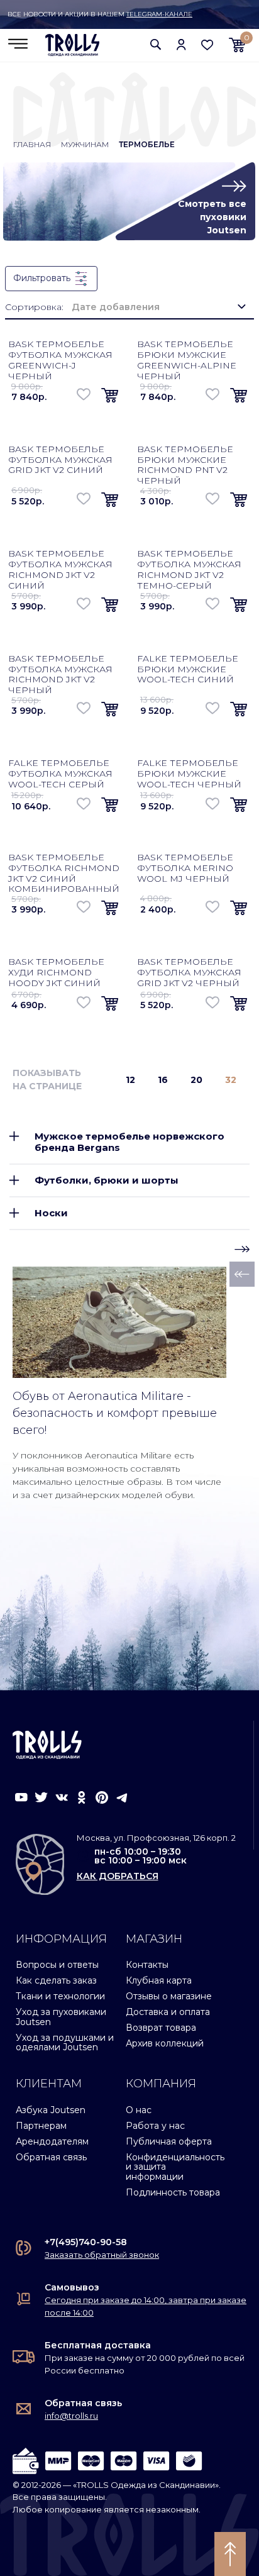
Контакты (147, 1965)
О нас (139, 2110)
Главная (32, 144)
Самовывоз (72, 2287)
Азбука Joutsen (51, 2110)
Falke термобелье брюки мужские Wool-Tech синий (188, 669)
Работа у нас (155, 2126)
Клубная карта (159, 1980)
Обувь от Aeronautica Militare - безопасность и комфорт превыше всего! (115, 1413)
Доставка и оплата (168, 2012)
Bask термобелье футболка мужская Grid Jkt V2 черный (189, 972)
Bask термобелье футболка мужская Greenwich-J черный (60, 360)
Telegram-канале (159, 14)
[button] (156, 44)
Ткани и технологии (60, 1996)
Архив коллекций (165, 2043)
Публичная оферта (169, 2141)
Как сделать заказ (56, 1980)
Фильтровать (43, 278)
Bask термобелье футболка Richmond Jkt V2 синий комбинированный (64, 873)
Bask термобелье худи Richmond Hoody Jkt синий (56, 972)
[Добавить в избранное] (84, 394)
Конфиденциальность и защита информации (175, 2167)
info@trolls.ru (71, 2416)
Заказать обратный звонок (102, 2255)
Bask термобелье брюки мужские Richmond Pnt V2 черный (185, 465)
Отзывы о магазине (169, 1996)
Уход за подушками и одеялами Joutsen (65, 2042)
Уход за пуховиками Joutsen (61, 2017)
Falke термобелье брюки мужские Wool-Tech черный (189, 774)
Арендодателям (52, 2141)
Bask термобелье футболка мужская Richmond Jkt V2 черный (60, 674)
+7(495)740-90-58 (86, 2242)
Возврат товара (161, 2028)
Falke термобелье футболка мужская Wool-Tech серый (60, 774)
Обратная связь (51, 2157)
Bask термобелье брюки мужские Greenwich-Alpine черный (187, 360)
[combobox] (159, 307)
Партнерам (41, 2126)
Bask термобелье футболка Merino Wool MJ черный (185, 868)
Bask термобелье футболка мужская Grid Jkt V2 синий (60, 460)
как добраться (118, 1876)
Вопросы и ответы (57, 1965)
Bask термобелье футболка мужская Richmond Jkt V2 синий (60, 569)
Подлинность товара (173, 2192)
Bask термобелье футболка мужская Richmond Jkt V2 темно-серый (189, 569)
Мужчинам (85, 144)
